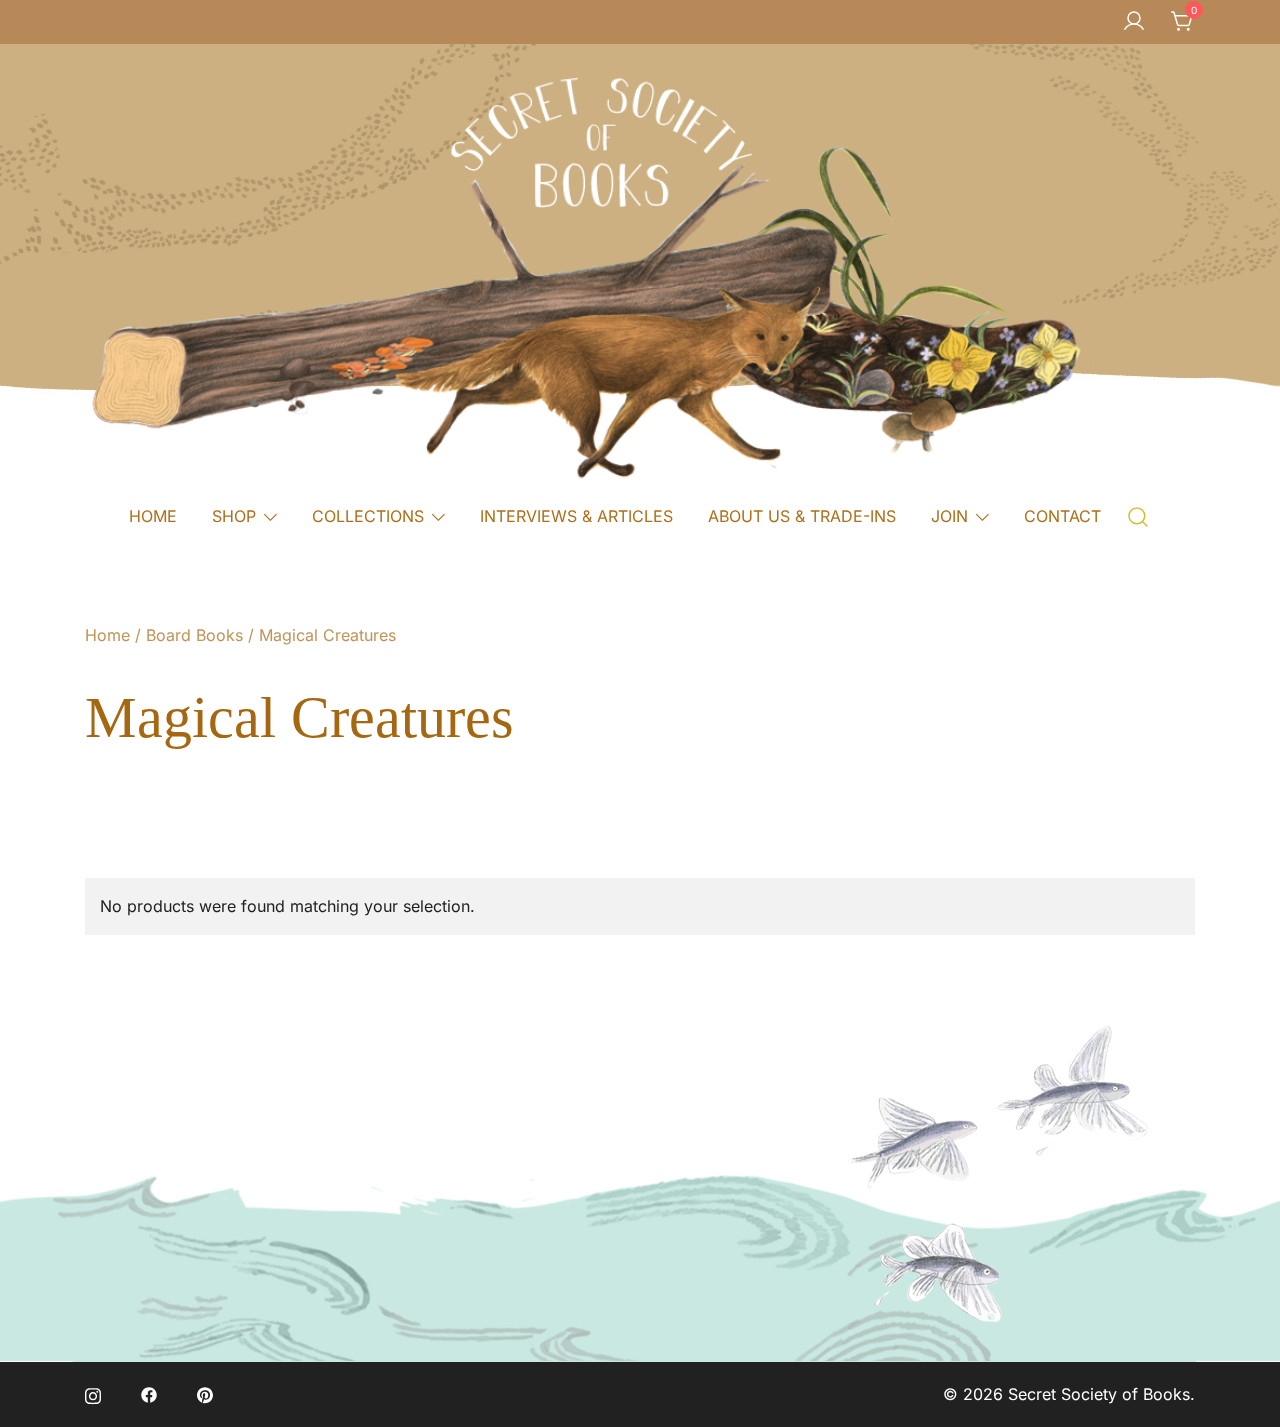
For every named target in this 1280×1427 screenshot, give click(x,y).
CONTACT (1062, 516)
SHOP (234, 516)
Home (107, 635)
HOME (153, 516)
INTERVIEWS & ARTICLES (576, 516)
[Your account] (1134, 22)
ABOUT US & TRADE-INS (802, 516)
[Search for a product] (1138, 515)
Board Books (194, 635)
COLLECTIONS (368, 516)
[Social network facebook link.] (149, 1394)
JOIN (949, 516)
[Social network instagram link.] (93, 1394)
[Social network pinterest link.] (205, 1394)
